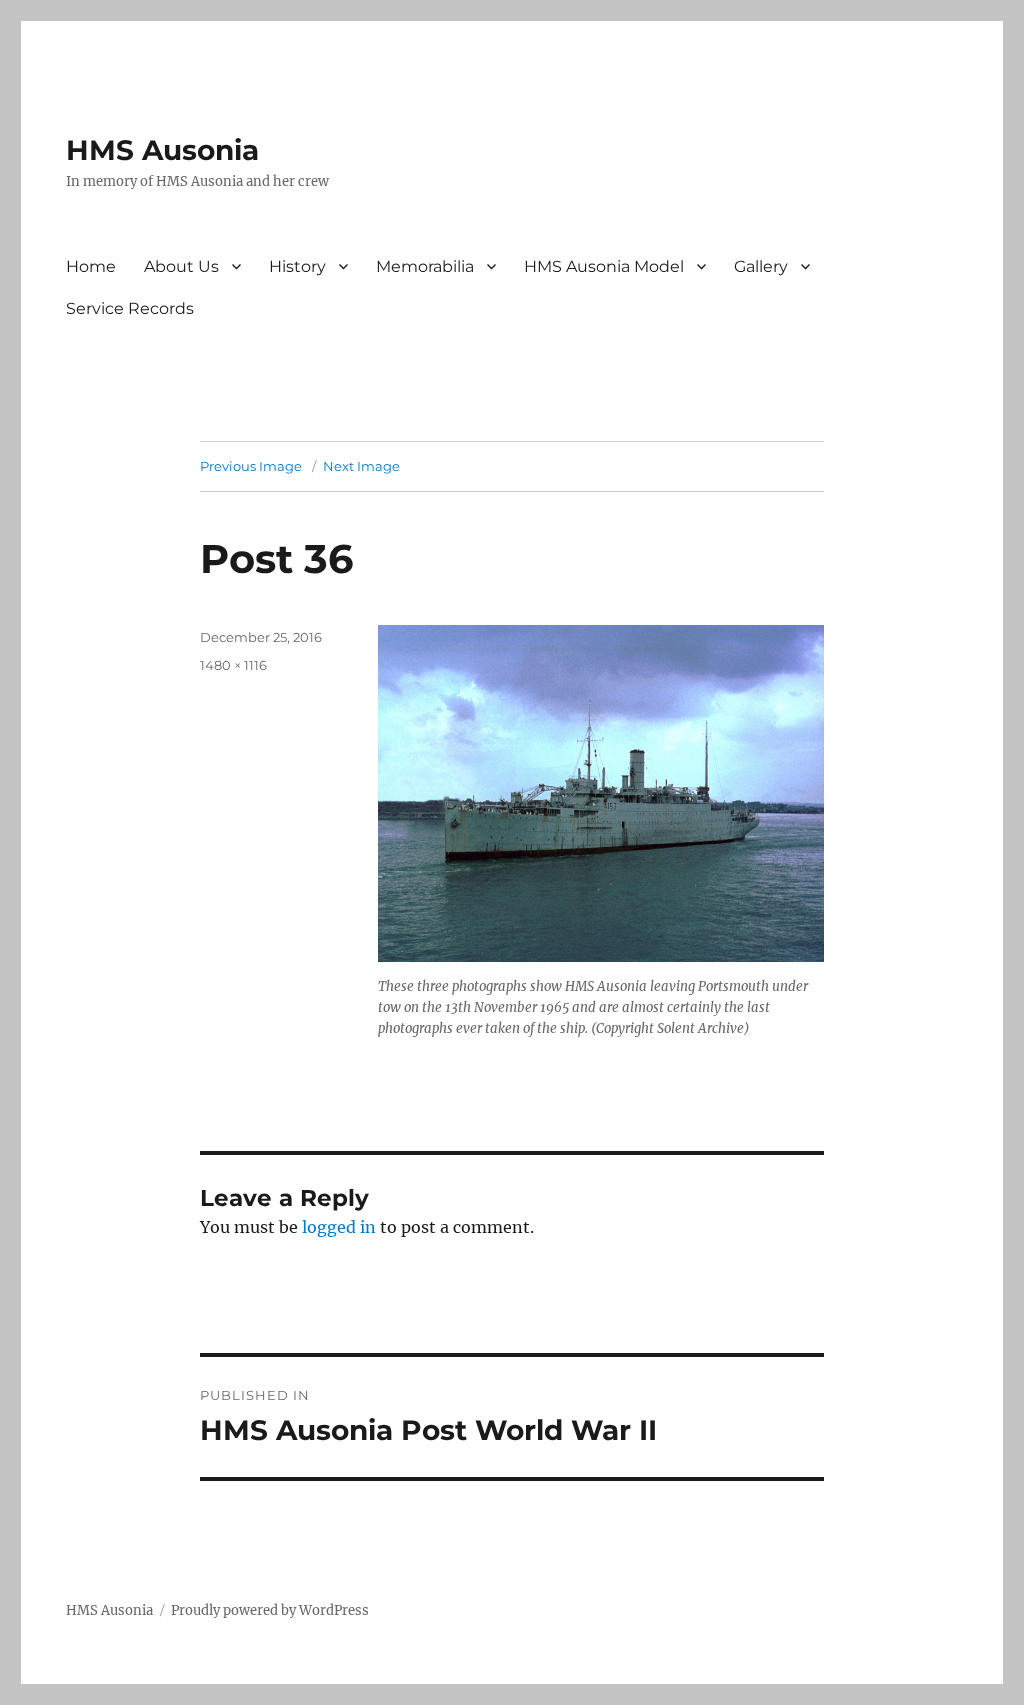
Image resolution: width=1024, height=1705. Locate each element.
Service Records (130, 308)
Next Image (361, 466)
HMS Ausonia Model (604, 266)
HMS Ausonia (162, 150)
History (297, 266)
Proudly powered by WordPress (270, 1610)
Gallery (761, 266)
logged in (339, 1227)
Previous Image (251, 466)
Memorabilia (425, 266)
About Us (181, 266)
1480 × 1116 (233, 665)
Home (91, 266)
